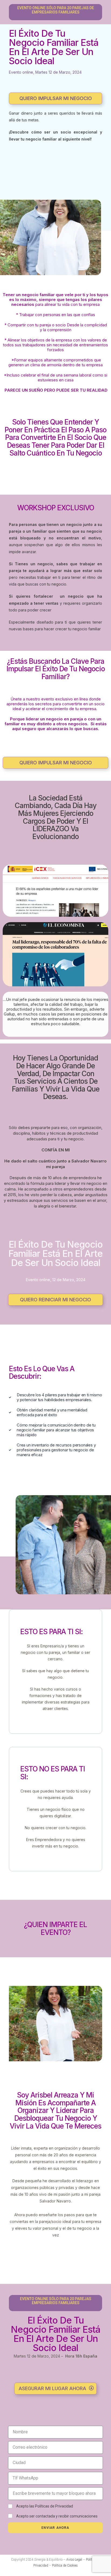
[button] (55, 98)
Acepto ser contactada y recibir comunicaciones (57, 2516)
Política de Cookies (65, 2565)
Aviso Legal (74, 2560)
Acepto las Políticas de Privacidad (45, 2506)
